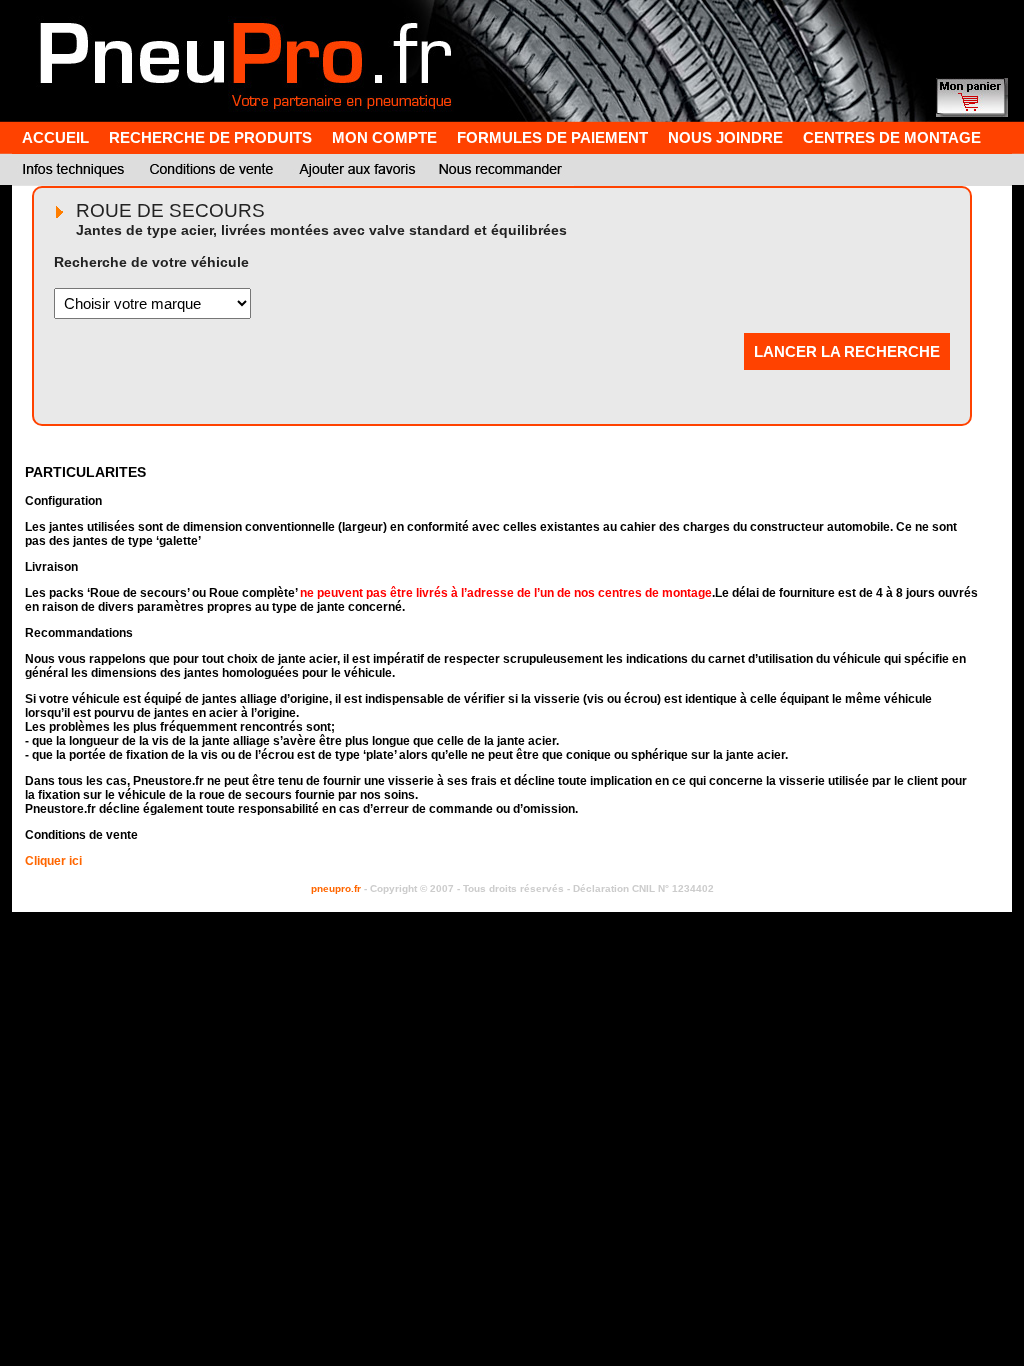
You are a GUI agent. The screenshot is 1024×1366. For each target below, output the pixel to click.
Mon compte (384, 137)
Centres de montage (892, 137)
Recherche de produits (210, 137)
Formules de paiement (552, 137)
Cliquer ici (53, 861)
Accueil (55, 137)
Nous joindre (725, 137)
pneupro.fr (336, 888)
